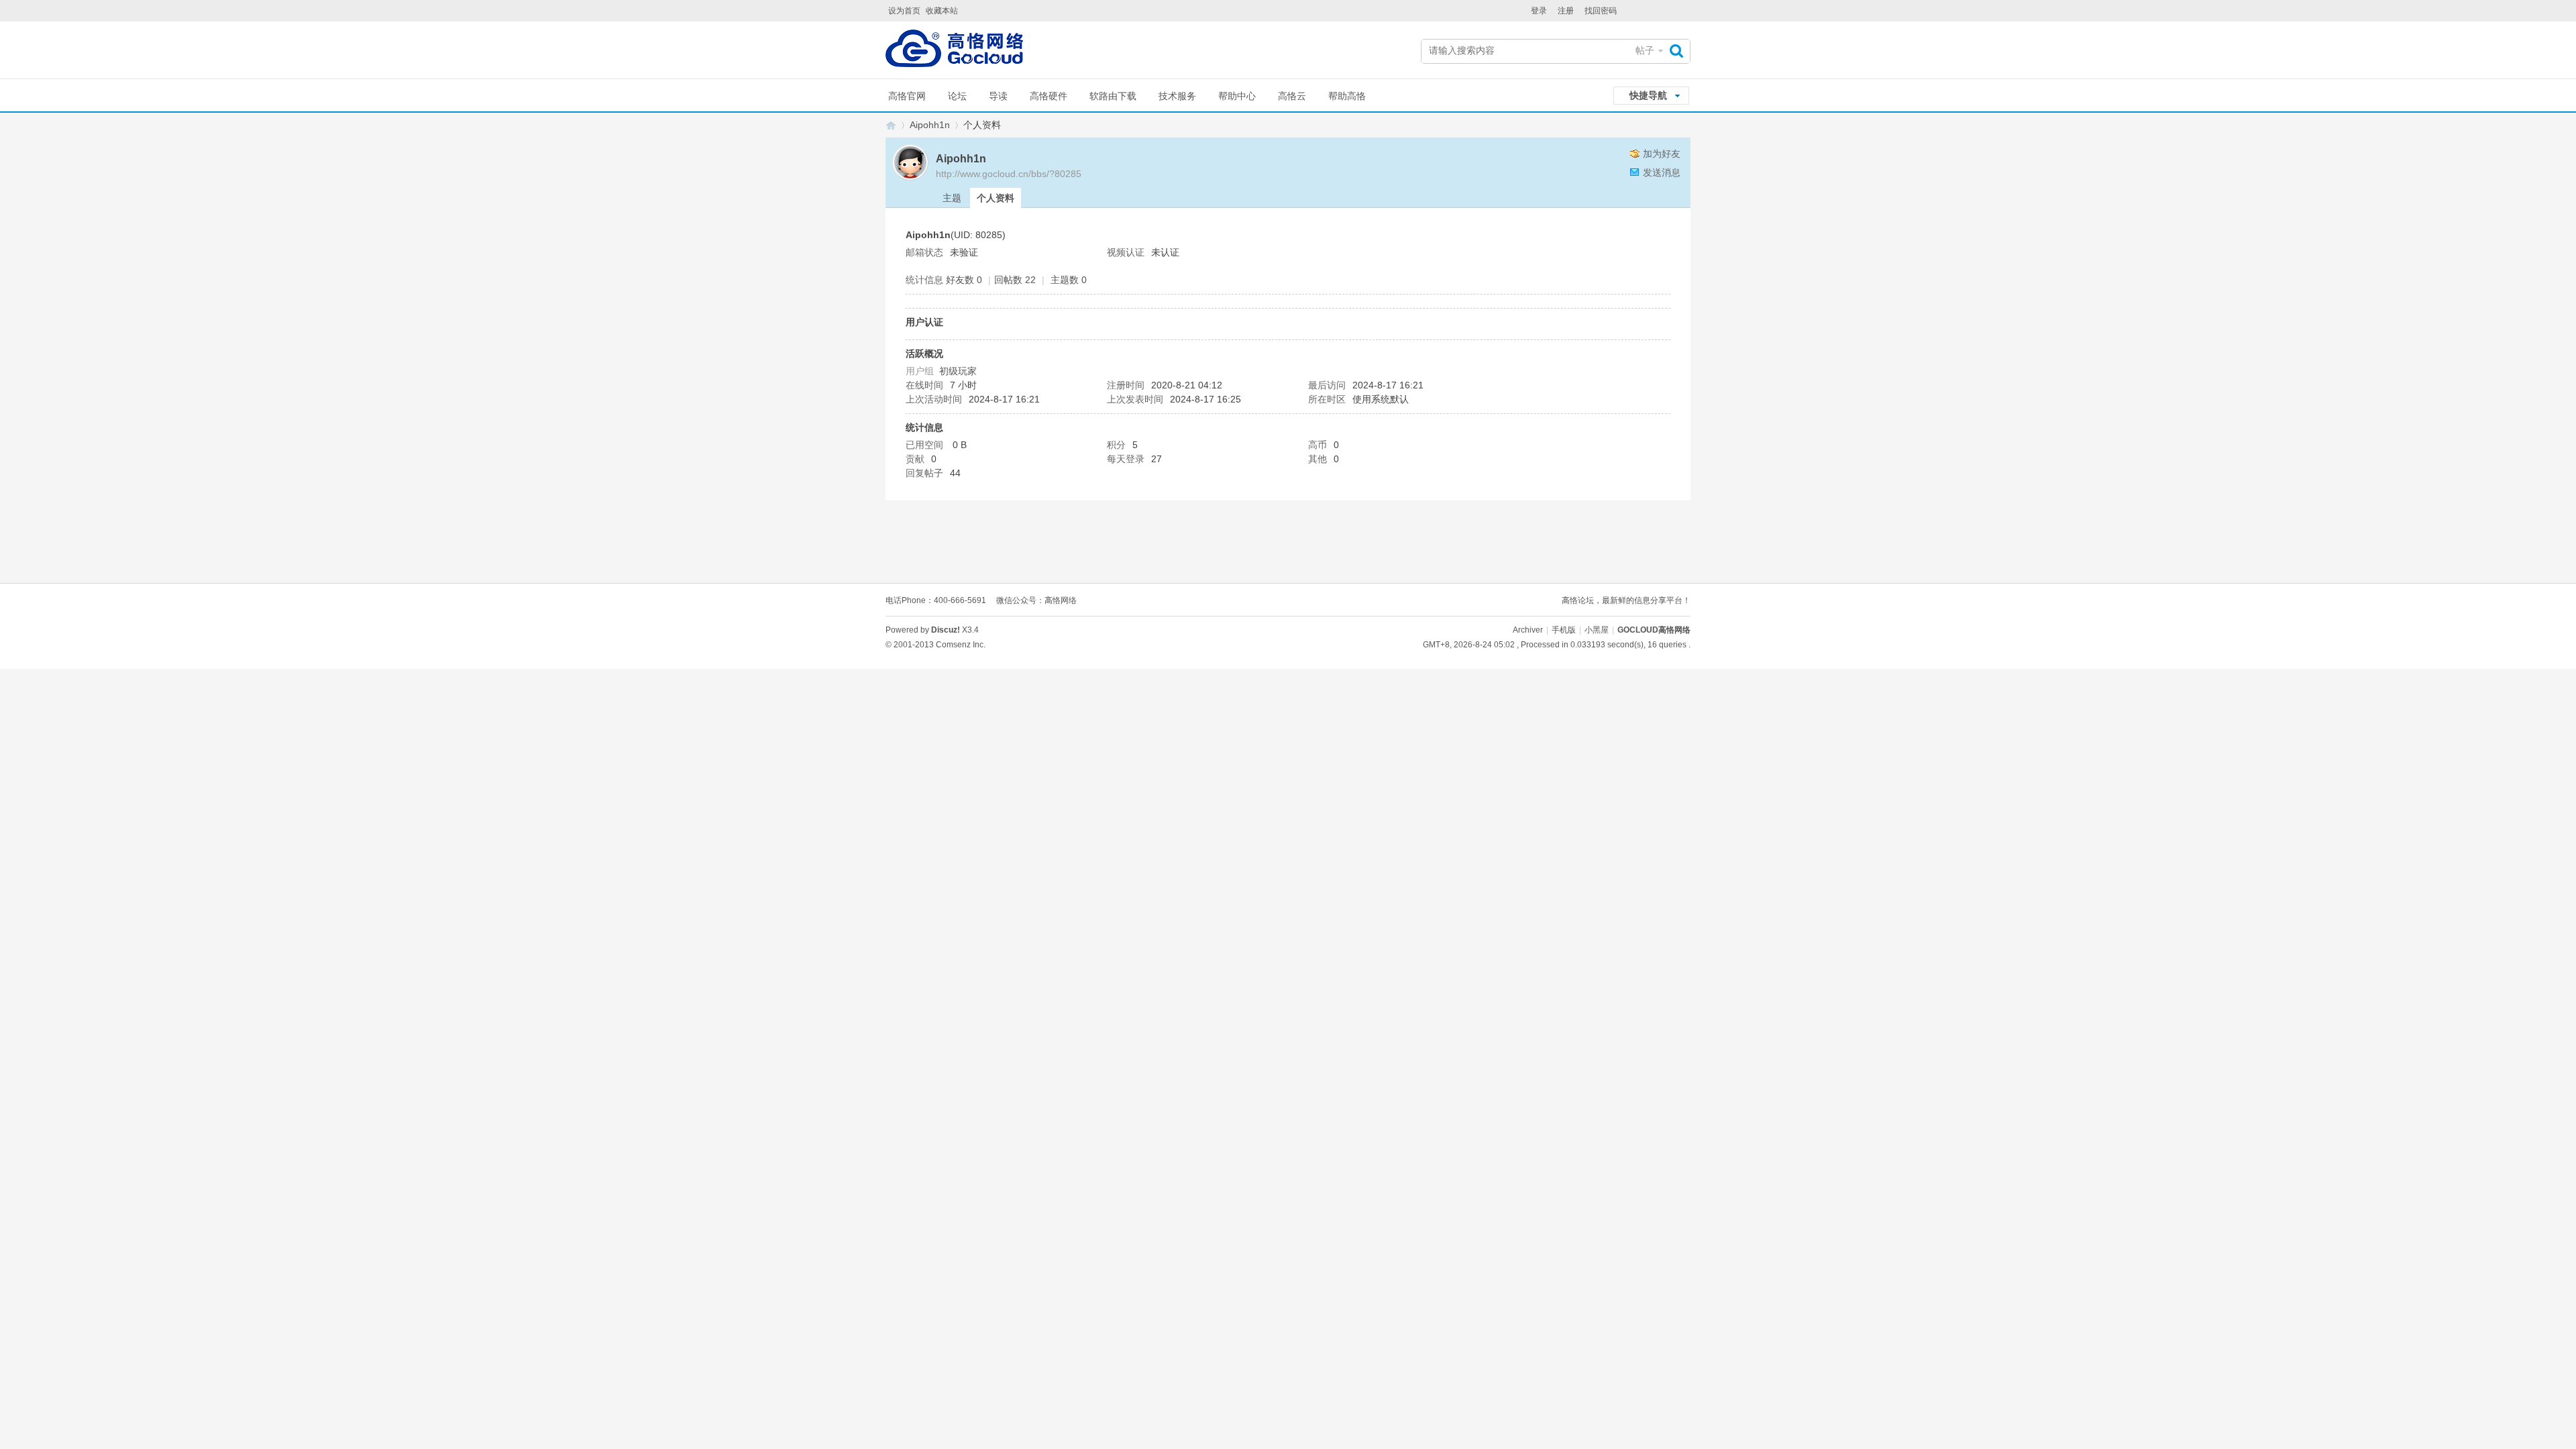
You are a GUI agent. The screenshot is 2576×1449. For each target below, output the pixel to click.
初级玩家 (958, 371)
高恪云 (1292, 96)
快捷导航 (1648, 95)
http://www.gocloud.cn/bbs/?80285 (1009, 174)
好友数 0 (964, 280)
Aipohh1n (930, 125)
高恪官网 (907, 96)
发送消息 (1662, 172)
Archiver (1528, 630)
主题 (952, 198)
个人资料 (996, 198)
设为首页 (904, 11)
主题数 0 (1069, 280)
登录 (1539, 11)
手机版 (1564, 630)
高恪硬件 (1049, 96)
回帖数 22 (1015, 280)
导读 (998, 96)
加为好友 (1662, 154)
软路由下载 (1113, 96)
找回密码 (1601, 11)
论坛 (957, 96)
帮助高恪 (1347, 96)
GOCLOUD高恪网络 (891, 125)
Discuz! (946, 630)
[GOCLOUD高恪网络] (954, 51)
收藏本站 (942, 11)
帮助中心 (1237, 96)
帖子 (1645, 50)
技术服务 (1177, 96)
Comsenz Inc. (961, 645)
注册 (1566, 11)
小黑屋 (1597, 630)
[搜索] (1680, 51)
